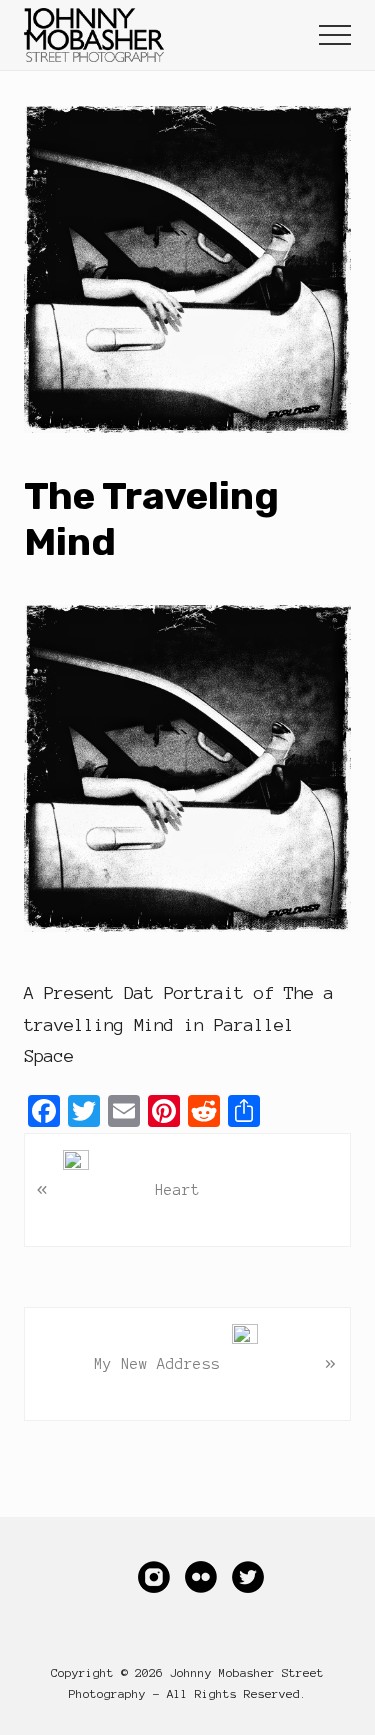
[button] (335, 35)
